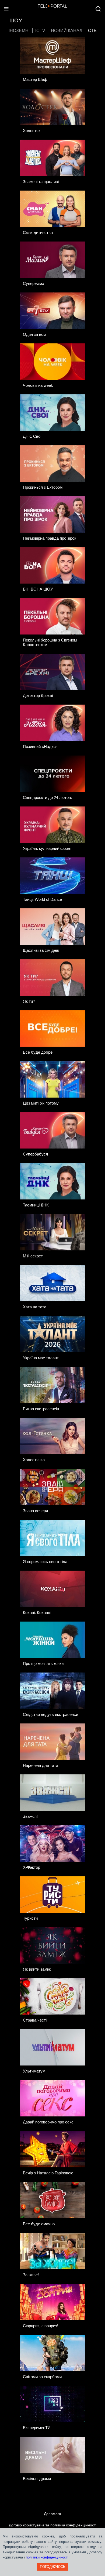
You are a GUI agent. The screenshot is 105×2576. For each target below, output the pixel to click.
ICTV (40, 31)
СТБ (92, 31)
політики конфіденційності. (48, 2557)
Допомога (52, 2514)
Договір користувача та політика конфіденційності (53, 2525)
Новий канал (67, 31)
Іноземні (19, 31)
